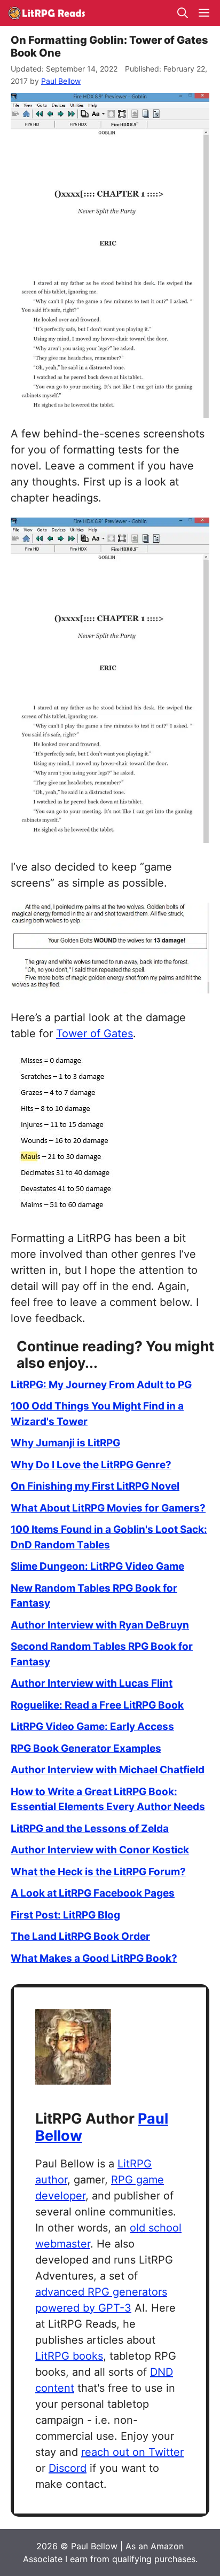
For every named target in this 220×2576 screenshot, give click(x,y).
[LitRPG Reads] (46, 13)
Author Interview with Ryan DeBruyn (100, 1625)
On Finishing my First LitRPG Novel (95, 1486)
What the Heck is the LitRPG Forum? (98, 1872)
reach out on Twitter (132, 2452)
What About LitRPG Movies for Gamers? (108, 1508)
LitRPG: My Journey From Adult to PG (101, 1385)
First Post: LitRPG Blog (65, 1915)
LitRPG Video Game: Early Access (92, 1727)
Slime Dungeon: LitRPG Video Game (97, 1566)
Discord (68, 2468)
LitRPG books (69, 2356)
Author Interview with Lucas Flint (92, 1683)
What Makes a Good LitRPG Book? (94, 1958)
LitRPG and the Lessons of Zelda (90, 1829)
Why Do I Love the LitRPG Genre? (91, 1465)
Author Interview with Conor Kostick (100, 1850)
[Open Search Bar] (183, 13)
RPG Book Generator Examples (86, 1748)
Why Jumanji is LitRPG (65, 1443)
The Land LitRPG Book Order (80, 1936)
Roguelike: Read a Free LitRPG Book (97, 1705)
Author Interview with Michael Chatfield (108, 1770)
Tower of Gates (95, 1033)
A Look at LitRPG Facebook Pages (93, 1893)
